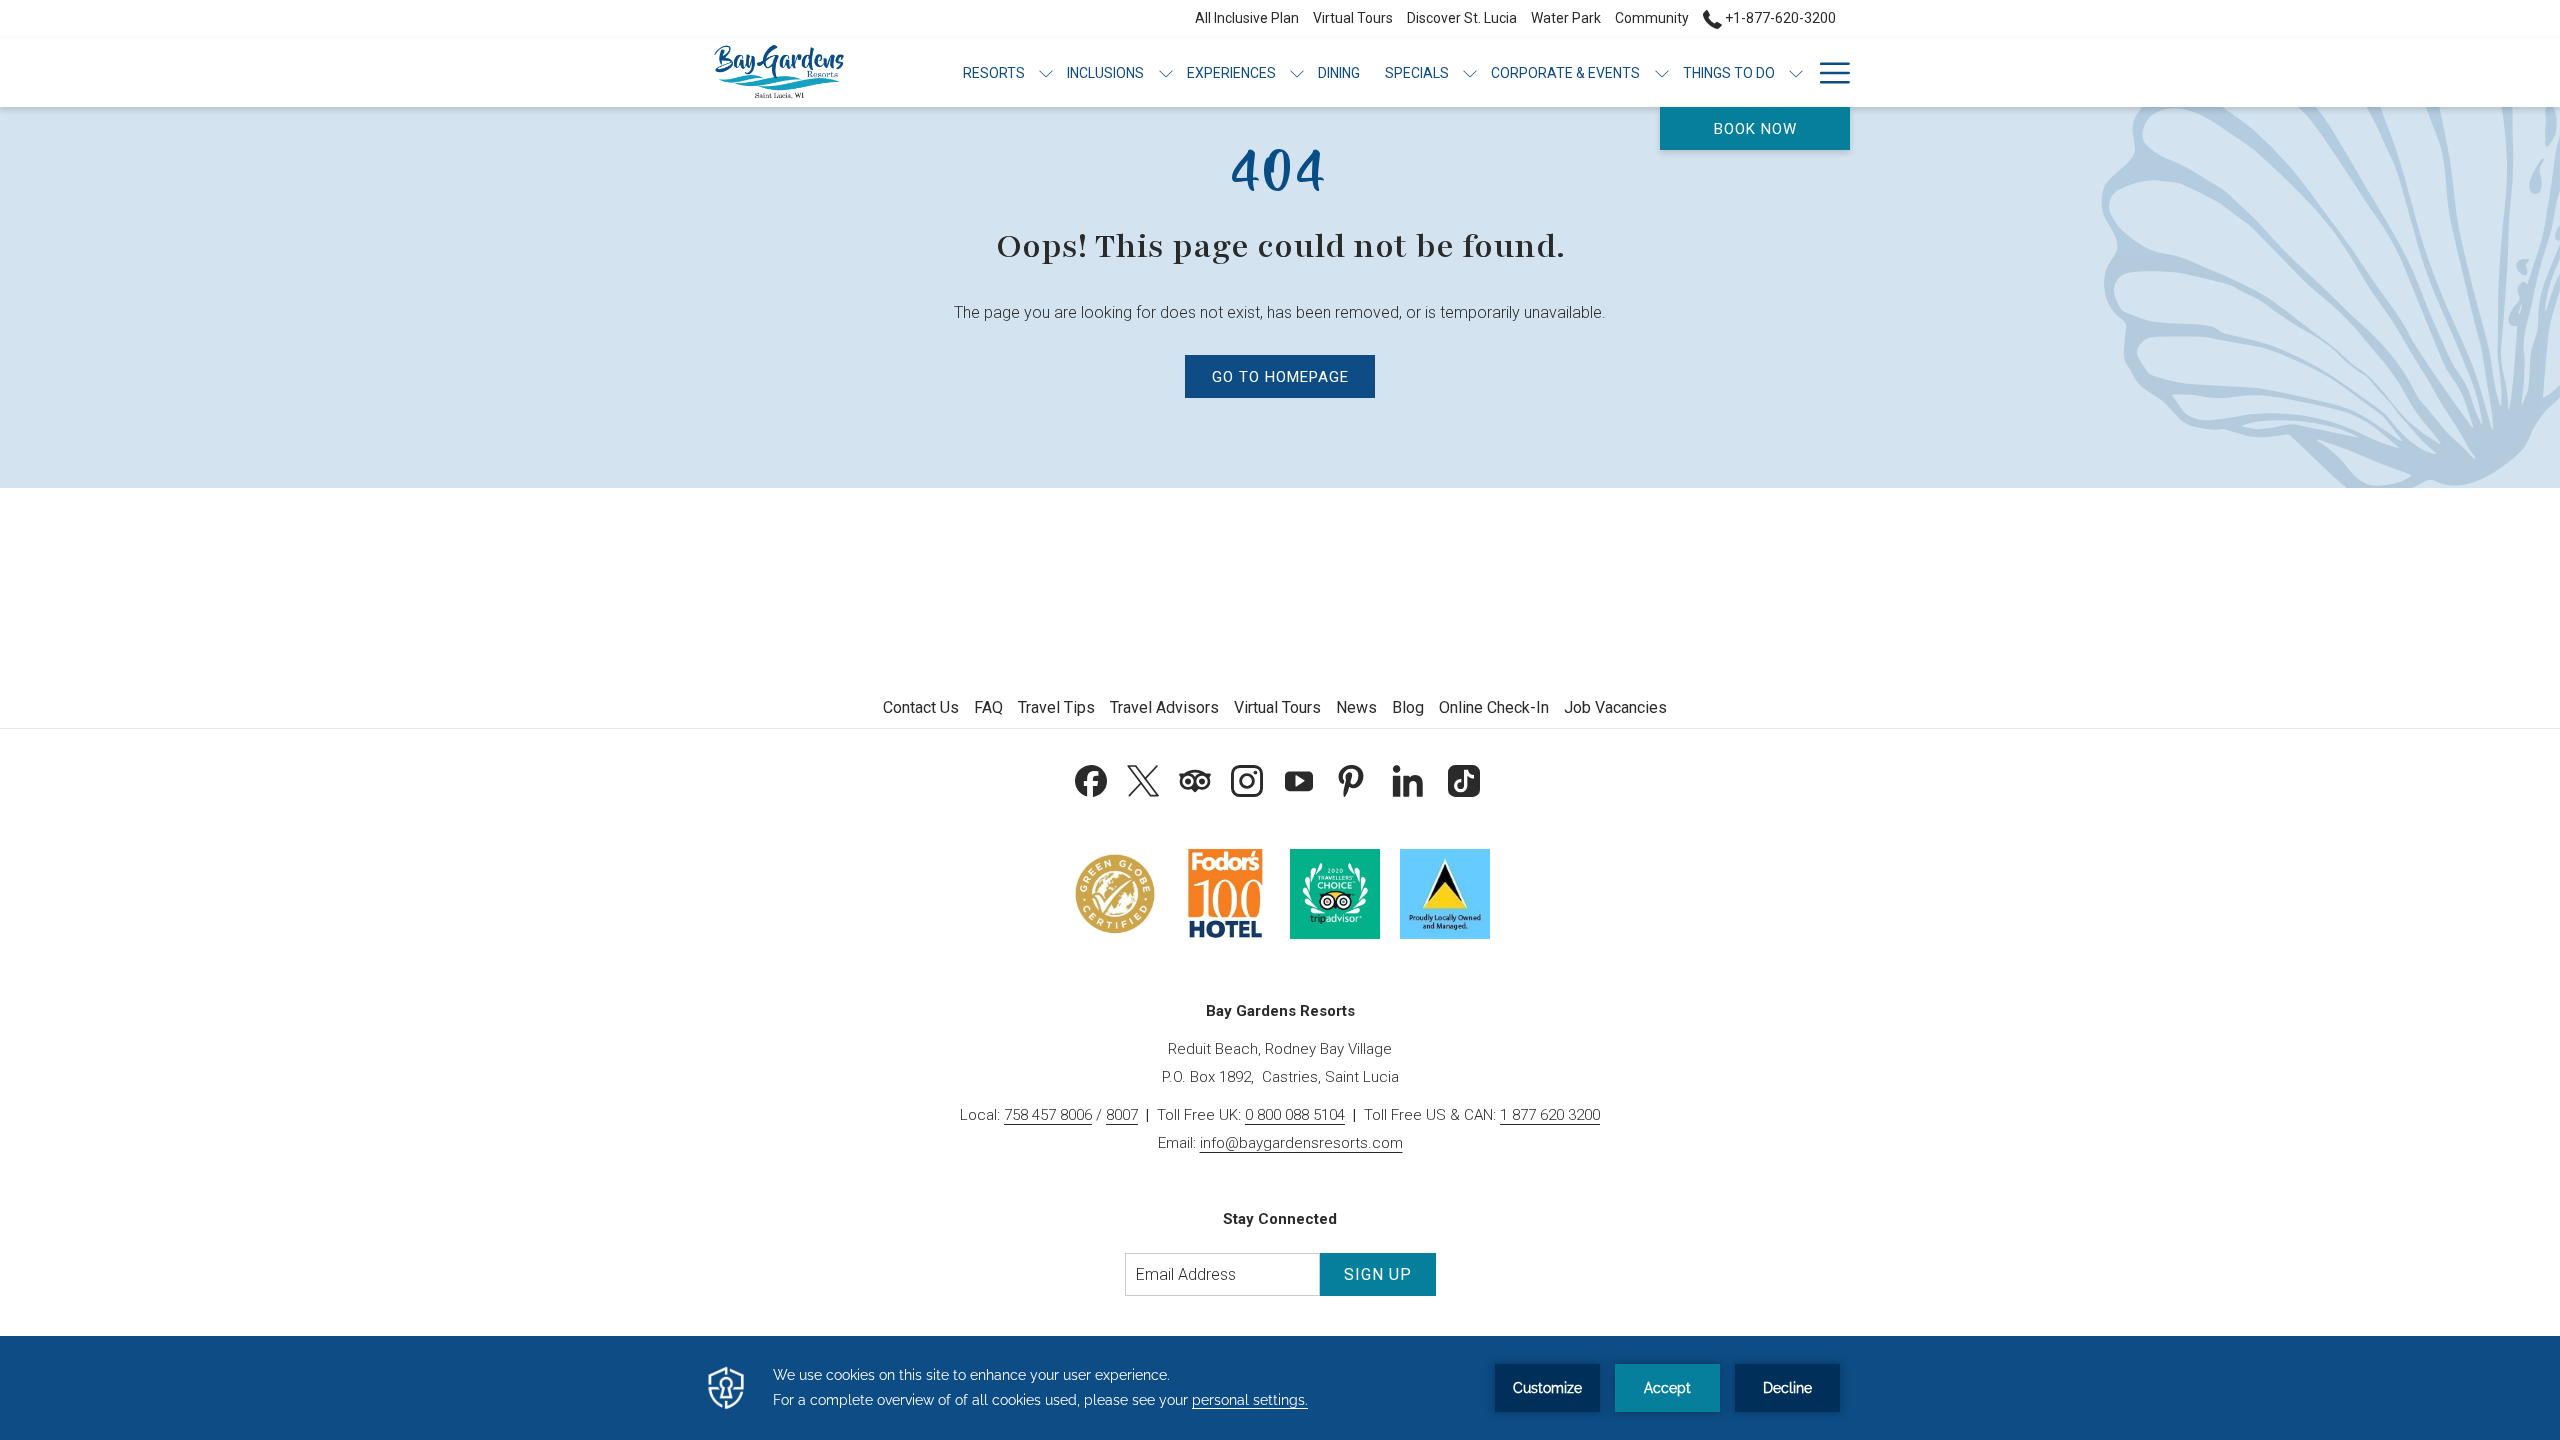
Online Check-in (1494, 707)
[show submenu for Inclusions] (1166, 72)
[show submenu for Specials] (1470, 72)
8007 (1122, 1115)
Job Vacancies (1615, 707)
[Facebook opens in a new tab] (1091, 778)
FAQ (988, 707)
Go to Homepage (1280, 377)
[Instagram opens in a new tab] (1247, 778)
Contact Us (921, 707)
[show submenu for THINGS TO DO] (1796, 72)
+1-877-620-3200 (1779, 18)
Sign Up (1378, 1274)
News (1356, 707)
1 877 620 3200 (1550, 1115)
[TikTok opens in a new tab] (1464, 778)
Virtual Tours (1277, 707)
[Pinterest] (1351, 778)
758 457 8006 (1048, 1115)
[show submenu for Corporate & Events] (1662, 72)
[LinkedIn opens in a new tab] (1408, 778)
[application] (1280, 1388)
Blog (1408, 707)
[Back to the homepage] (779, 72)
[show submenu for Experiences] (1297, 72)
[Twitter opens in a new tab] (1143, 778)
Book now (1755, 129)
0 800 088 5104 (1295, 1115)
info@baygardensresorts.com (1301, 1143)
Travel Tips (1056, 707)
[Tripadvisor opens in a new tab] (1195, 778)
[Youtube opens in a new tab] (1299, 778)
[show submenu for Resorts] (1046, 72)
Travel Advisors (1164, 707)
